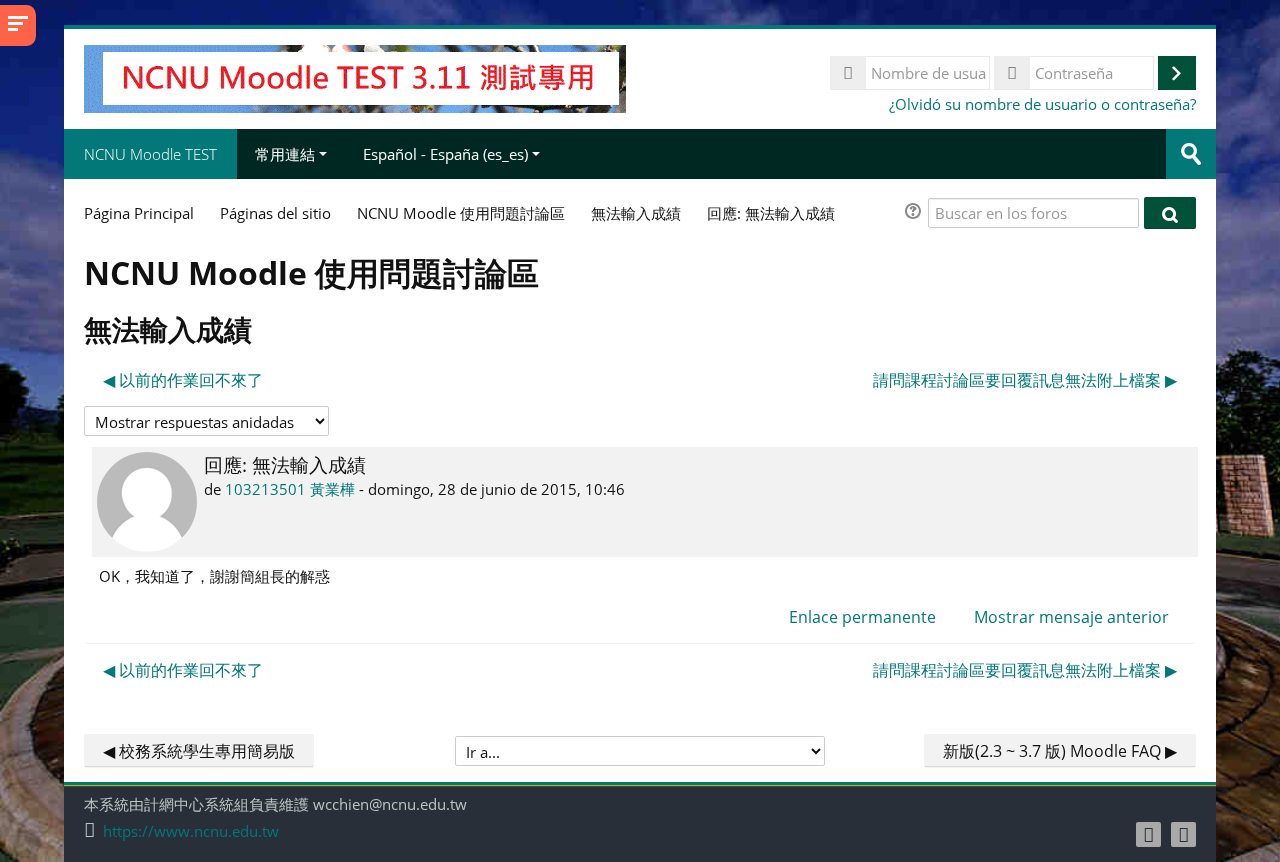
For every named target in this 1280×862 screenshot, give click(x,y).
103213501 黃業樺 (290, 489)
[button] (916, 213)
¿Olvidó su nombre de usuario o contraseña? (1042, 104)
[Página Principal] (355, 77)
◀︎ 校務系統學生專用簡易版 (199, 751)
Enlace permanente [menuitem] (862, 617)
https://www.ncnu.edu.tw (191, 831)
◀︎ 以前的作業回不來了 (183, 380)
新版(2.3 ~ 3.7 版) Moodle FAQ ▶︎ (1060, 751)
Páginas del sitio (275, 213)
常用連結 (285, 154)
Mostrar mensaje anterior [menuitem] (1071, 617)
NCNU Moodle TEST (150, 154)
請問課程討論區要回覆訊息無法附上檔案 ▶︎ (1025, 380)
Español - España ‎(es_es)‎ (445, 154)
